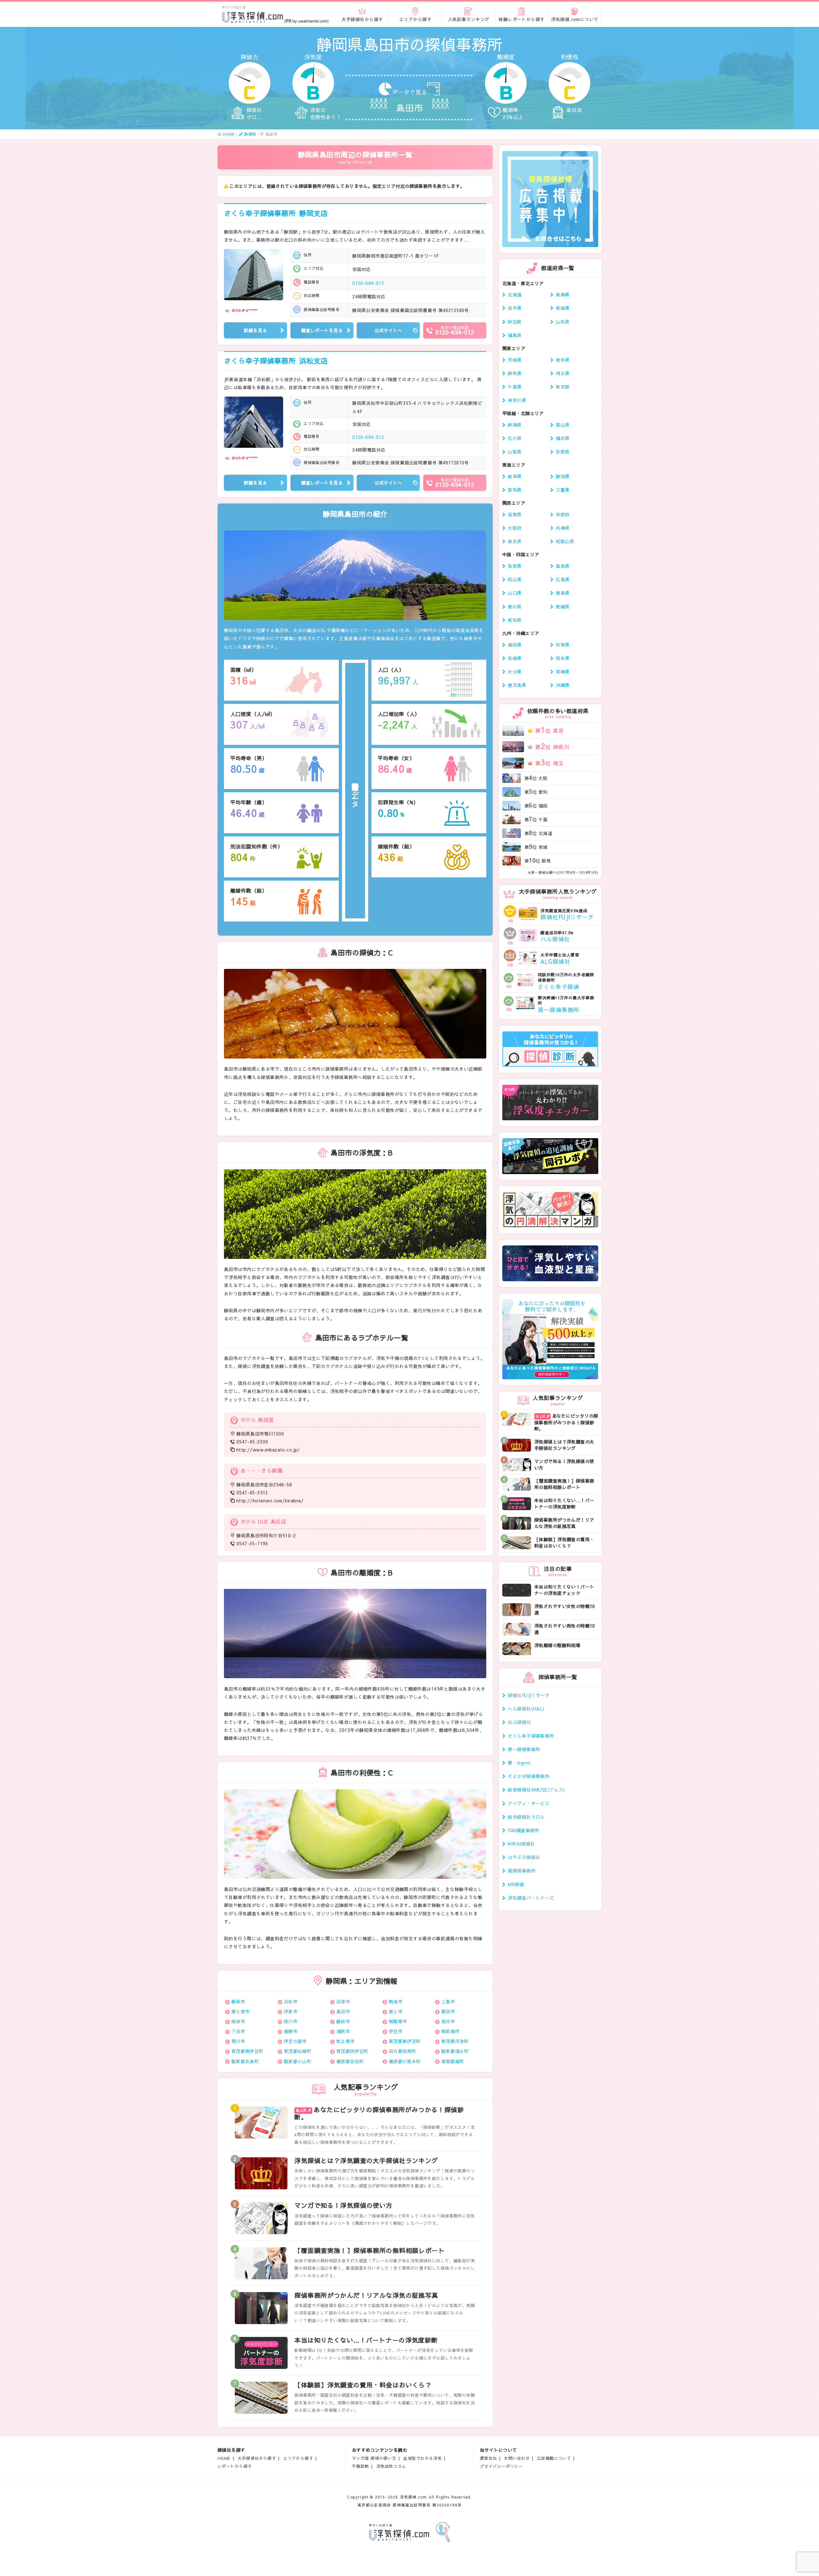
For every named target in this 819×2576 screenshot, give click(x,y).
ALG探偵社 (519, 1722)
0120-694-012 (368, 283)
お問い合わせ (517, 2458)
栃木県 (563, 360)
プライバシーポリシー (501, 2466)
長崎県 (515, 658)
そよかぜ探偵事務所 (529, 1776)
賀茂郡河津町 (455, 2041)
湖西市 (343, 2031)
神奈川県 (517, 400)
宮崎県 (563, 672)
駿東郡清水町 (455, 2051)
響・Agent (519, 1763)
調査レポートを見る (322, 330)
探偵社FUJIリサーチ (529, 1695)
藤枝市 (343, 2021)
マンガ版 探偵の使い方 (374, 2458)
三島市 (448, 2001)
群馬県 (515, 373)
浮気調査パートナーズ (531, 1898)
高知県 (515, 620)
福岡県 (515, 645)
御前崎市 (450, 2031)
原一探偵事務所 (524, 1749)
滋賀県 (515, 514)
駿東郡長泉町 (245, 2061)
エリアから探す (298, 2458)
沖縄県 (563, 685)
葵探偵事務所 (522, 1871)
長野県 (563, 452)
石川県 (515, 438)
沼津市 (343, 2001)
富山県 (563, 425)
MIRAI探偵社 (521, 1844)
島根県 (563, 566)
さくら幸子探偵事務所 (276, 213)
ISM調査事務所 (523, 1830)
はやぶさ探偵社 (524, 1857)
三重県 (563, 490)
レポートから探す (235, 2466)
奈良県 (515, 541)
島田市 (343, 2011)
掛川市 (291, 2021)
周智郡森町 (453, 2061)
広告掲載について (554, 2458)
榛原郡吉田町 (350, 2061)
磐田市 (448, 2011)
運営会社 (489, 2458)
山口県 (515, 593)
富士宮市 (241, 2011)
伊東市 (291, 2011)
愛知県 (515, 490)
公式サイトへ (389, 330)
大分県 (515, 672)
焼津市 (238, 2021)
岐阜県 (515, 476)
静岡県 (563, 476)
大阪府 (515, 528)
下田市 (238, 2031)
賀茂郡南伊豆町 (247, 2051)
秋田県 (515, 322)
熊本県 (563, 658)
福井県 (563, 438)
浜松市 (291, 2001)
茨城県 (515, 360)
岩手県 (515, 308)
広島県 (563, 579)
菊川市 (238, 2041)
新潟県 (515, 425)
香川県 (515, 607)
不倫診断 (361, 2466)
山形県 (563, 322)
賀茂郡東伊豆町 (405, 2041)
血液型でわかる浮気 (422, 2458)
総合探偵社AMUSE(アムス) (536, 1790)
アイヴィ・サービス (529, 1803)
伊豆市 (396, 2031)
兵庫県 (563, 528)
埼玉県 (563, 373)
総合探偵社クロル (526, 1817)
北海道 (515, 294)
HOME (224, 2458)
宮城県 (563, 308)
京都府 (563, 514)
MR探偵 (516, 1884)
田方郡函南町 (403, 2051)
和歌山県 (565, 541)
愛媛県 (563, 607)
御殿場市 (398, 2021)
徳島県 (563, 593)
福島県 (515, 335)
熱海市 (396, 2001)
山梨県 (515, 452)
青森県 (563, 294)
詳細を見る (255, 330)
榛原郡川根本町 (405, 2061)
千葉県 (515, 387)
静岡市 (238, 2001)
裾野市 (291, 2031)
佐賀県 (563, 645)
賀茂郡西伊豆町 (352, 2051)
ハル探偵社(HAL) (526, 1709)
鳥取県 (515, 566)
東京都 (563, 387)
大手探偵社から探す (257, 2458)
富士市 (396, 2011)
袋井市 (448, 2021)
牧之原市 (346, 2041)
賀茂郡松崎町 (298, 2051)
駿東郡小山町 (298, 2061)
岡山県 (515, 579)
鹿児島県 (517, 685)
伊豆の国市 (295, 2041)
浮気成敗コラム (391, 2466)
